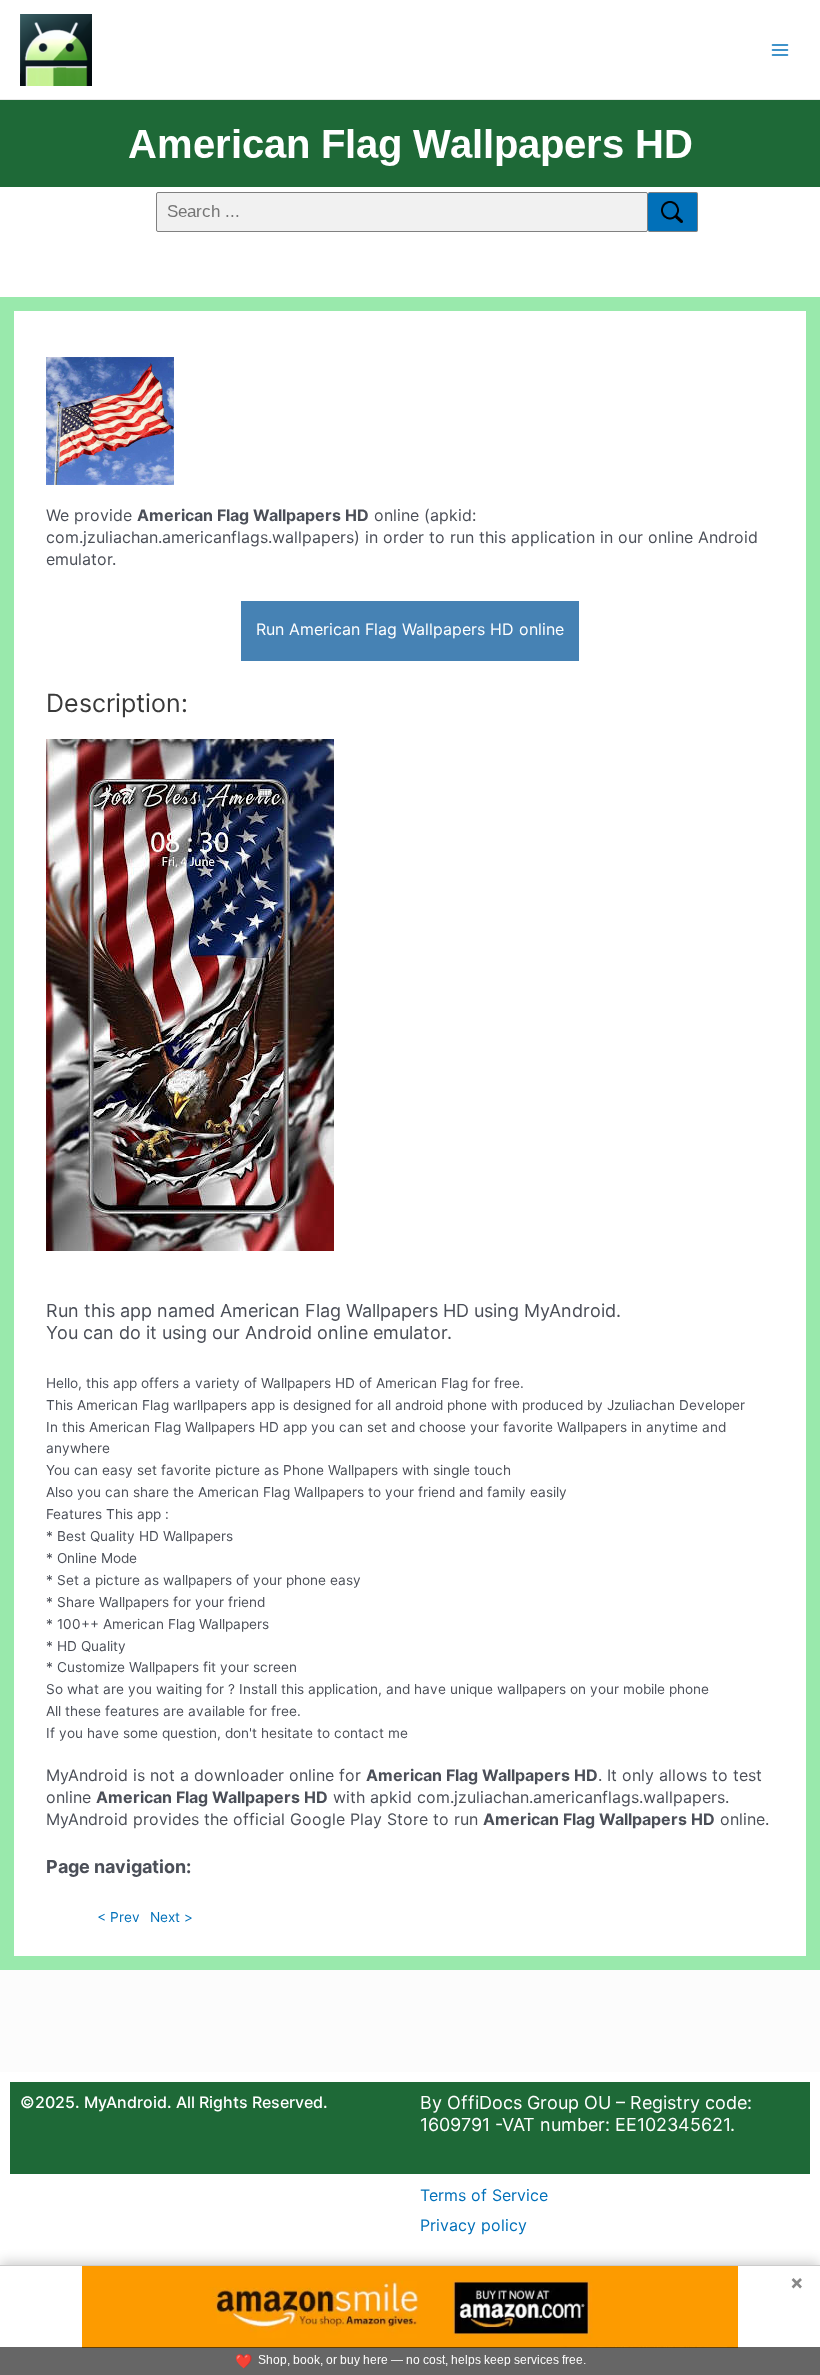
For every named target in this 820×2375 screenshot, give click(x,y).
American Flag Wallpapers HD (410, 144)
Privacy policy (473, 2225)
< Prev (118, 1917)
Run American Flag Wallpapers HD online (410, 629)
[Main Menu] (780, 49)
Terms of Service (484, 2195)
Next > (171, 1917)
